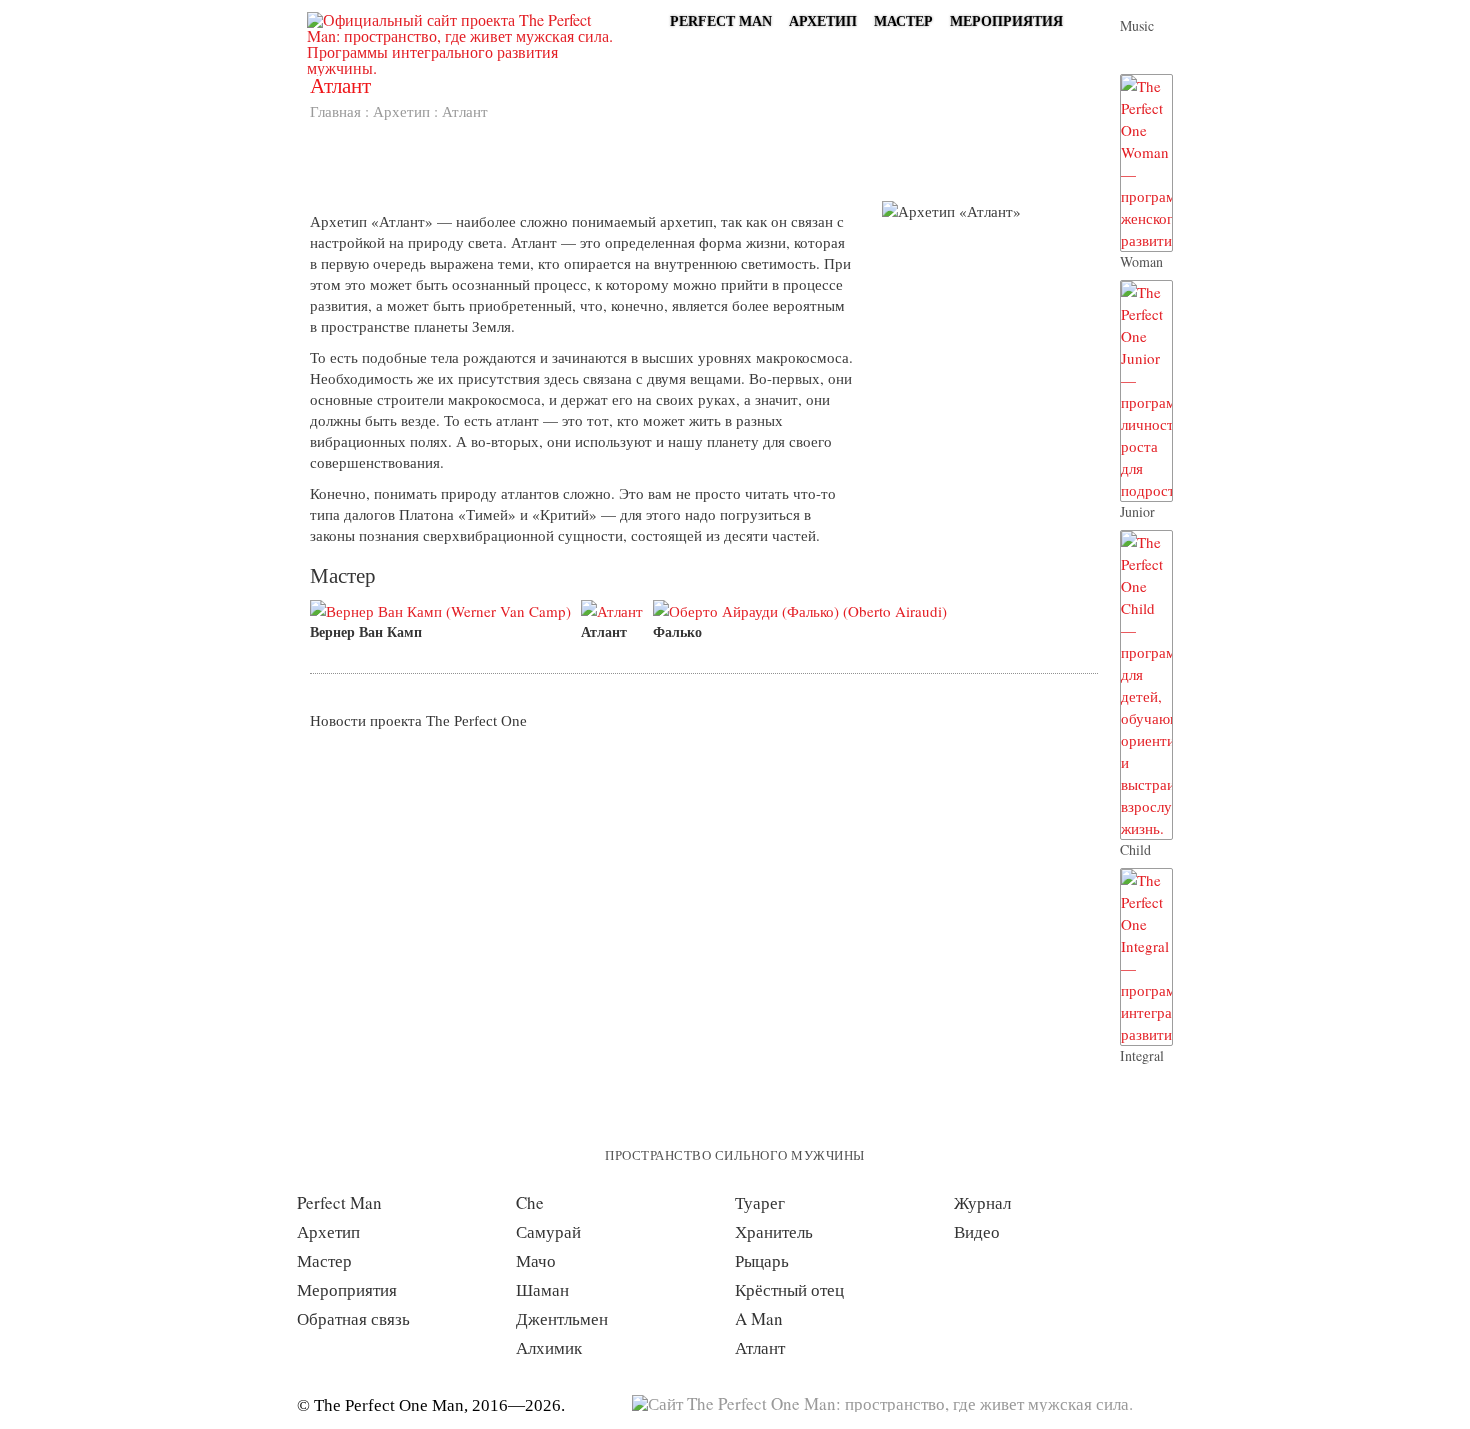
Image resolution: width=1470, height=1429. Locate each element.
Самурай (548, 1231)
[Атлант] (617, 611)
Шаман (542, 1289)
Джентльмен (562, 1318)
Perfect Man (721, 21)
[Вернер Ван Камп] (445, 611)
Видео (977, 1231)
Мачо (536, 1260)
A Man (759, 1318)
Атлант (604, 631)
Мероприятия (1006, 21)
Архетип (823, 21)
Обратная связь (353, 1318)
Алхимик (549, 1347)
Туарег (760, 1202)
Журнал (982, 1202)
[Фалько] (805, 611)
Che (530, 1202)
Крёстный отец (789, 1289)
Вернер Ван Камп (366, 631)
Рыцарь (762, 1260)
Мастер (903, 21)
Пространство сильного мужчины (735, 1155)
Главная (335, 111)
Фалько (677, 631)
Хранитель (774, 1231)
